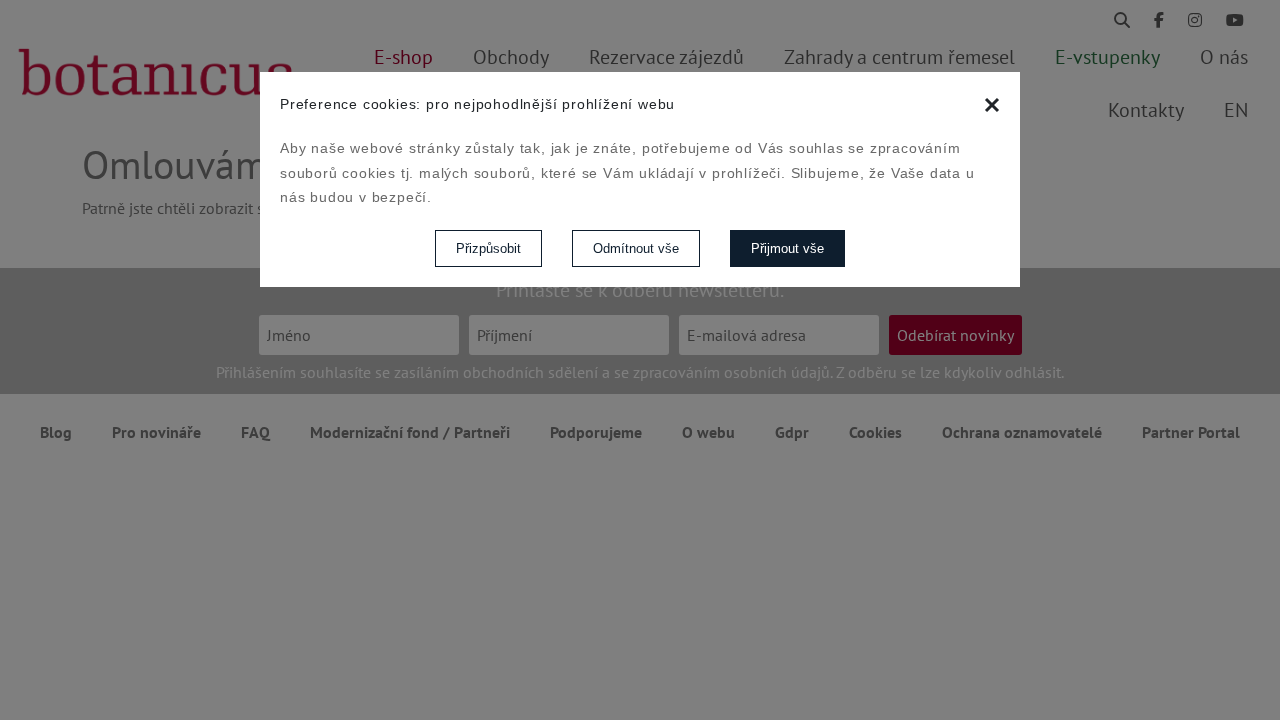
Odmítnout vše (636, 248)
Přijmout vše (787, 248)
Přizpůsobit (488, 248)
